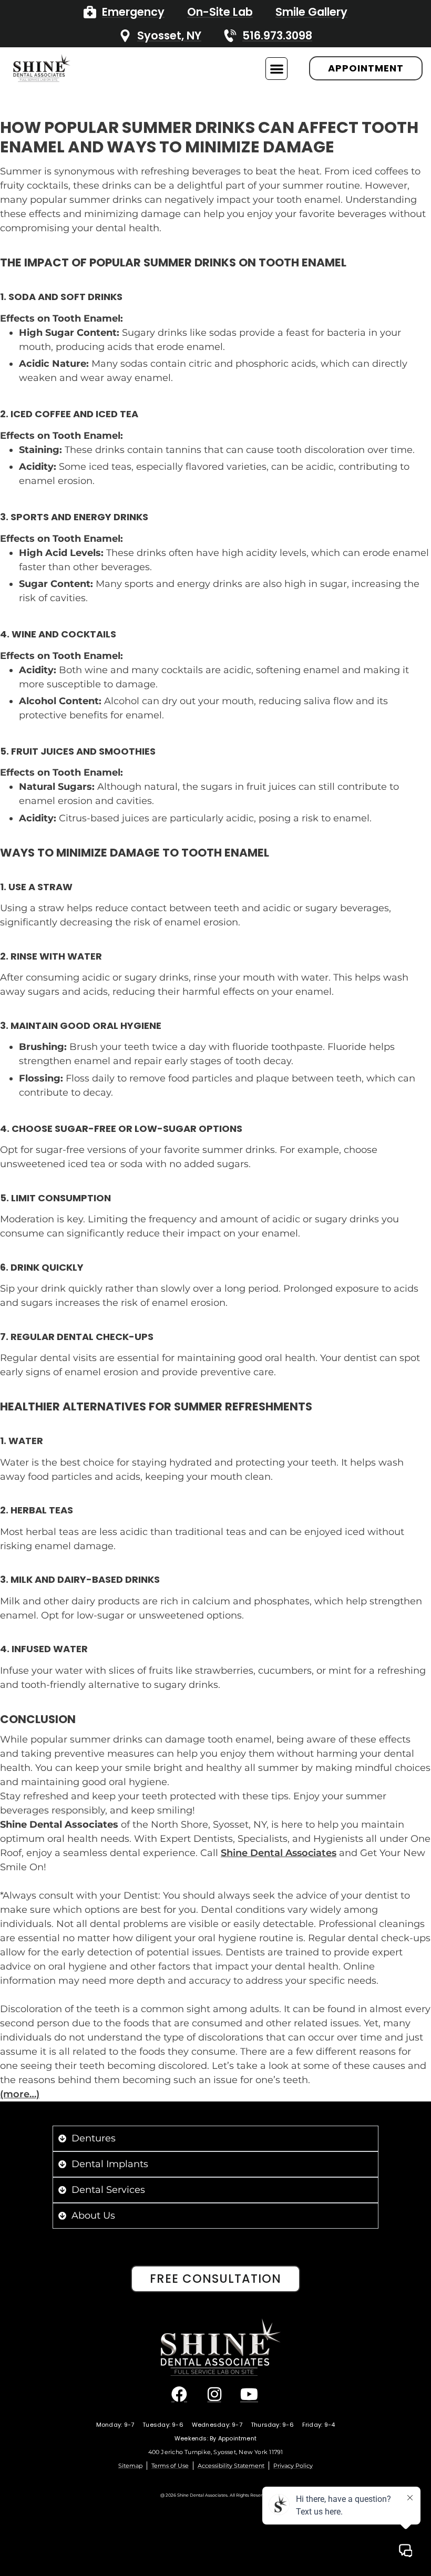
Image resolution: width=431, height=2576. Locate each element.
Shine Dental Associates (279, 1853)
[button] (277, 69)
